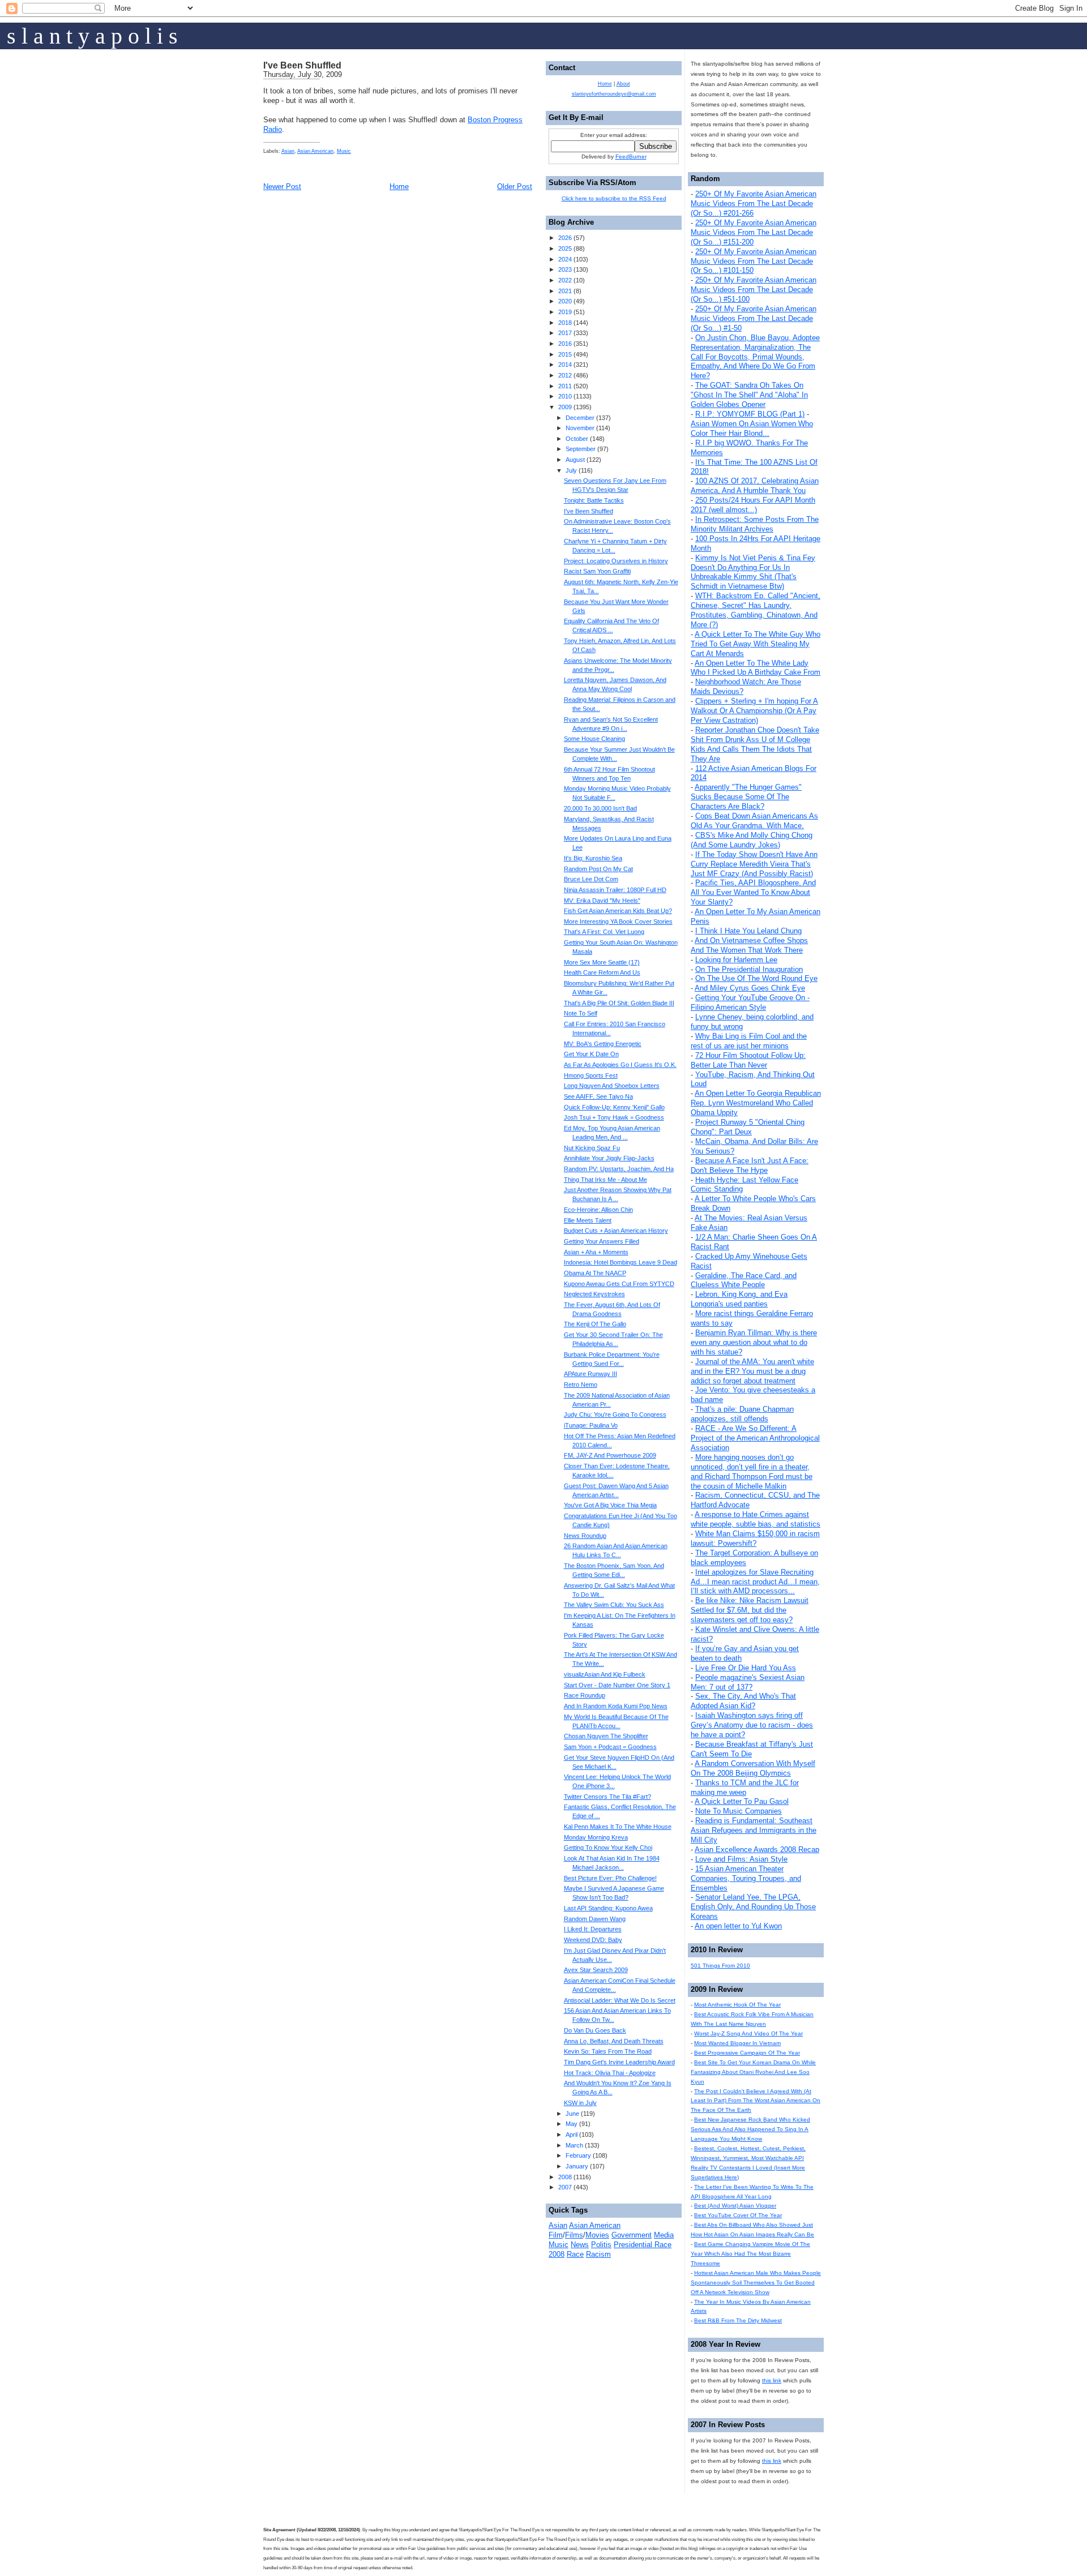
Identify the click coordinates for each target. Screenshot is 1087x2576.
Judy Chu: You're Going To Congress (615, 1415)
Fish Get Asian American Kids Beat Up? (618, 911)
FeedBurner (631, 157)
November (580, 428)
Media (664, 2235)
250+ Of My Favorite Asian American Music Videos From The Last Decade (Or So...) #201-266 (754, 203)
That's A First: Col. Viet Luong (604, 932)
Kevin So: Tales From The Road (608, 2051)
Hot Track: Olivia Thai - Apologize (610, 2073)
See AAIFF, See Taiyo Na (598, 1096)
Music (344, 151)
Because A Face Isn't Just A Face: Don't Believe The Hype (750, 1165)
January (577, 2166)
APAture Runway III (590, 1374)
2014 (565, 365)
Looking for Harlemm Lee (736, 960)
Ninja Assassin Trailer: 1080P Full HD (615, 890)
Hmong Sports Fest (591, 1075)
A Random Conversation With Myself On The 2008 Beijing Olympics (753, 1768)
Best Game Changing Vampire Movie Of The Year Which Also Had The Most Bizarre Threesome (750, 2254)
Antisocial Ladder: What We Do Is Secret (620, 2000)
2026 (565, 238)
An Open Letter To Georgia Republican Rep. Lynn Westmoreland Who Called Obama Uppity (756, 1103)
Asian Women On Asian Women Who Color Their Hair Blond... (752, 428)
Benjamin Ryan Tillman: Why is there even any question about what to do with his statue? (754, 1342)
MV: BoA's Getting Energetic (603, 1044)
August (575, 460)
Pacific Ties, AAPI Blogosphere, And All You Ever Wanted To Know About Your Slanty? (753, 892)
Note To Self (581, 1013)
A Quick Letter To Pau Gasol (742, 1801)
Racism (598, 2254)
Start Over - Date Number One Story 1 (617, 1685)
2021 (565, 291)
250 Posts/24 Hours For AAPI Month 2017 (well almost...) (753, 505)
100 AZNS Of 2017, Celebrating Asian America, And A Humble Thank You (755, 486)
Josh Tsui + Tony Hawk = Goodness (614, 1117)
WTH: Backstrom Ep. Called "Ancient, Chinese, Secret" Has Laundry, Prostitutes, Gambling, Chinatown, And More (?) (756, 610)
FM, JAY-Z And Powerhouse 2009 (610, 1455)
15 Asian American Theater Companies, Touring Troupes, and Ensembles (746, 1878)
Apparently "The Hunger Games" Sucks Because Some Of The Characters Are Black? (746, 797)
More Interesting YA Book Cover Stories (618, 921)
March (574, 2145)
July (571, 470)
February (578, 2155)
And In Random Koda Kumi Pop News (616, 1706)
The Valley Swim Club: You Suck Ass (614, 1605)
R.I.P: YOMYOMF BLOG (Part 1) (750, 414)
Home (399, 187)
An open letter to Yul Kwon (738, 1926)
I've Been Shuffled (302, 65)
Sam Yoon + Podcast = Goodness (610, 1747)
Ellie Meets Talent (588, 1220)
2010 (565, 396)
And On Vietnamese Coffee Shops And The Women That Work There (749, 945)
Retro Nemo (581, 1385)
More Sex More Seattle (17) (602, 962)
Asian (288, 151)
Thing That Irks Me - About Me (605, 1180)
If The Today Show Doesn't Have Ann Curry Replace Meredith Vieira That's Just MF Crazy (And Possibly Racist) (754, 864)
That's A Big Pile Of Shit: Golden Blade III (619, 1003)
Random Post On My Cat (598, 869)
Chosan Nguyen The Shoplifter (606, 1736)
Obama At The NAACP (595, 1273)
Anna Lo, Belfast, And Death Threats (614, 2041)
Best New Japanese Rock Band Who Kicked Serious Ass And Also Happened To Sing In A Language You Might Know (750, 2129)
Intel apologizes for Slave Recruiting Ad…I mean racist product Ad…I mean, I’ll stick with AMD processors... (755, 1582)
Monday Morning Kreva (596, 1837)
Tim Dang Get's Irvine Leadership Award (619, 2062)
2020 (565, 301)
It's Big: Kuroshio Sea (593, 858)
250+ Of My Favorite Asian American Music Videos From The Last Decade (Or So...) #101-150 (754, 261)
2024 (565, 259)
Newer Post (282, 187)
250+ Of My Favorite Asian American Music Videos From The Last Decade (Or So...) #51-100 (754, 290)
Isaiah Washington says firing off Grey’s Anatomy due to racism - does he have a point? (752, 1725)
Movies (597, 2235)
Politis (601, 2245)
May (572, 2124)
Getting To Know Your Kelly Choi (608, 1848)
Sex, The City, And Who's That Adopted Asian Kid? (743, 1701)
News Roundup (585, 1536)
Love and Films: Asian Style (741, 1859)
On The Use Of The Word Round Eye (756, 978)
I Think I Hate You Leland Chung (748, 931)
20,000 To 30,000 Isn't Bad (600, 808)
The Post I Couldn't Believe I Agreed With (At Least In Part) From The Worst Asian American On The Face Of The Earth (756, 2101)
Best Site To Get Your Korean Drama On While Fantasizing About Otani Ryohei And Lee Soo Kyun (753, 2072)
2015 (565, 354)
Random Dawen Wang (595, 1919)
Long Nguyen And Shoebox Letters (612, 1086)
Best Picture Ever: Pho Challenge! (610, 1878)
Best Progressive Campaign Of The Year (747, 2053)
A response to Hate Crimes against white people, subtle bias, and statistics (756, 1519)
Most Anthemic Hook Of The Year (737, 2005)
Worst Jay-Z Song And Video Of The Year (748, 2033)
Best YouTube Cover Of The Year (738, 2215)
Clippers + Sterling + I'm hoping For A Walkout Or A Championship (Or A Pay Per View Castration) (754, 711)
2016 (565, 344)
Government (632, 2235)
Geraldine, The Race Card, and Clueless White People (744, 1280)
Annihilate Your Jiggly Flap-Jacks (609, 1158)
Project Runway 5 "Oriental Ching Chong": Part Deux (748, 1127)
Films (574, 2235)
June (572, 2114)
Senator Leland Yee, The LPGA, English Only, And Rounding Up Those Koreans (753, 1907)
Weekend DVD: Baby (593, 1940)
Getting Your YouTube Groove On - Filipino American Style (750, 1002)
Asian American (315, 151)
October (577, 439)
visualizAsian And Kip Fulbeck (605, 1674)
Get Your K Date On (591, 1054)
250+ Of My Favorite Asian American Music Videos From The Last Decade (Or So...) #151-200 (754, 232)
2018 (565, 323)
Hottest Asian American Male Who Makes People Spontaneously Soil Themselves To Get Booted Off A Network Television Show (756, 2283)
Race (575, 2254)
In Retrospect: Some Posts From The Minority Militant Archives (755, 524)
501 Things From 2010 (720, 1966)
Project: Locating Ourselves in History (616, 561)
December (580, 418)
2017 (565, 333)
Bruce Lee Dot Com (591, 879)
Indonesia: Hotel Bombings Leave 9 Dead (620, 1262)
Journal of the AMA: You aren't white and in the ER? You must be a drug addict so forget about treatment (752, 1371)
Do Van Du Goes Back (595, 2030)
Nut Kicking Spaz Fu (592, 1148)
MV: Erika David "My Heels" (602, 901)
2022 (565, 280)
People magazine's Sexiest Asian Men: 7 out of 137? (748, 1682)
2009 (565, 407)
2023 (565, 269)
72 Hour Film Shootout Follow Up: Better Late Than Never (748, 1060)
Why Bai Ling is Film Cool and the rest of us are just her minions (749, 1041)
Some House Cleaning (594, 739)
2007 (565, 2187)
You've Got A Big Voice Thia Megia (610, 1505)
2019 (565, 312)
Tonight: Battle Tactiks (594, 500)
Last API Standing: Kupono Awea (608, 1908)
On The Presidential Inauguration (749, 969)
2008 (565, 2177)
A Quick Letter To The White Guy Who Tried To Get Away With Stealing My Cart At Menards (756, 644)
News (580, 2245)
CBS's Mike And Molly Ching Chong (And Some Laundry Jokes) (752, 840)
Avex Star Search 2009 (596, 1970)
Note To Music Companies (739, 1811)
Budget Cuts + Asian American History (616, 1231)
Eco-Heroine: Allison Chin (598, 1210)
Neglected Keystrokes (594, 1294)
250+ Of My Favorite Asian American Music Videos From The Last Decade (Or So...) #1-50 (754, 318)
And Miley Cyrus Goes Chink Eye (750, 988)
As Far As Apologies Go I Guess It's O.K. (620, 1065)
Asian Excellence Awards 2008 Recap (757, 1850)
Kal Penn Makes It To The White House (618, 1827)
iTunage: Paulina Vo (591, 1425)
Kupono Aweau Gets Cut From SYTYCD (619, 1284)
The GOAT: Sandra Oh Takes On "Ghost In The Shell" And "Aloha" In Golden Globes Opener (749, 395)
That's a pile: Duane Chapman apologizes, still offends (742, 1414)
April (572, 2134)
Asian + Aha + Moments (596, 1252)
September (581, 449)
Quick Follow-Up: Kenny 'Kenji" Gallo (614, 1107)
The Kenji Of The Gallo (595, 1324)
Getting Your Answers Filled (602, 1241)
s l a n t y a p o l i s (92, 36)
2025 (565, 248)
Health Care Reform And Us (602, 972)
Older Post (515, 187)
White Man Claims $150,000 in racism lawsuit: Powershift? (755, 1538)
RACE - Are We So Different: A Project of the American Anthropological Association (755, 1438)
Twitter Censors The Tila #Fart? (607, 1797)
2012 (565, 375)
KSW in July (580, 2103)
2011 (565, 386)
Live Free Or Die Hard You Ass (746, 1668)
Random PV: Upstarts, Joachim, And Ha (619, 1169)
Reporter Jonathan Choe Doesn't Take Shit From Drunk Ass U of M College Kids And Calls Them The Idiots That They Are (755, 744)
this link (772, 2380)
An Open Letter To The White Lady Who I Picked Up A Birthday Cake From (756, 668)
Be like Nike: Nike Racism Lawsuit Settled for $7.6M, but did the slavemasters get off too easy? (750, 1610)
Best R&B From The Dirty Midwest (738, 2320)
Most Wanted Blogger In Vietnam (737, 2043)
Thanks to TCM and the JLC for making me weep (745, 1788)
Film (556, 2235)
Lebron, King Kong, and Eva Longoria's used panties (739, 1299)
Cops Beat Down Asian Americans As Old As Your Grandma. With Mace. (754, 821)
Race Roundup (585, 1695)
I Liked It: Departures (593, 1929)
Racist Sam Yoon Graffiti (597, 571)
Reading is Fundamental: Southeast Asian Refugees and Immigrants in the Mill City (754, 1830)
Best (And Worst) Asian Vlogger (735, 2206)
